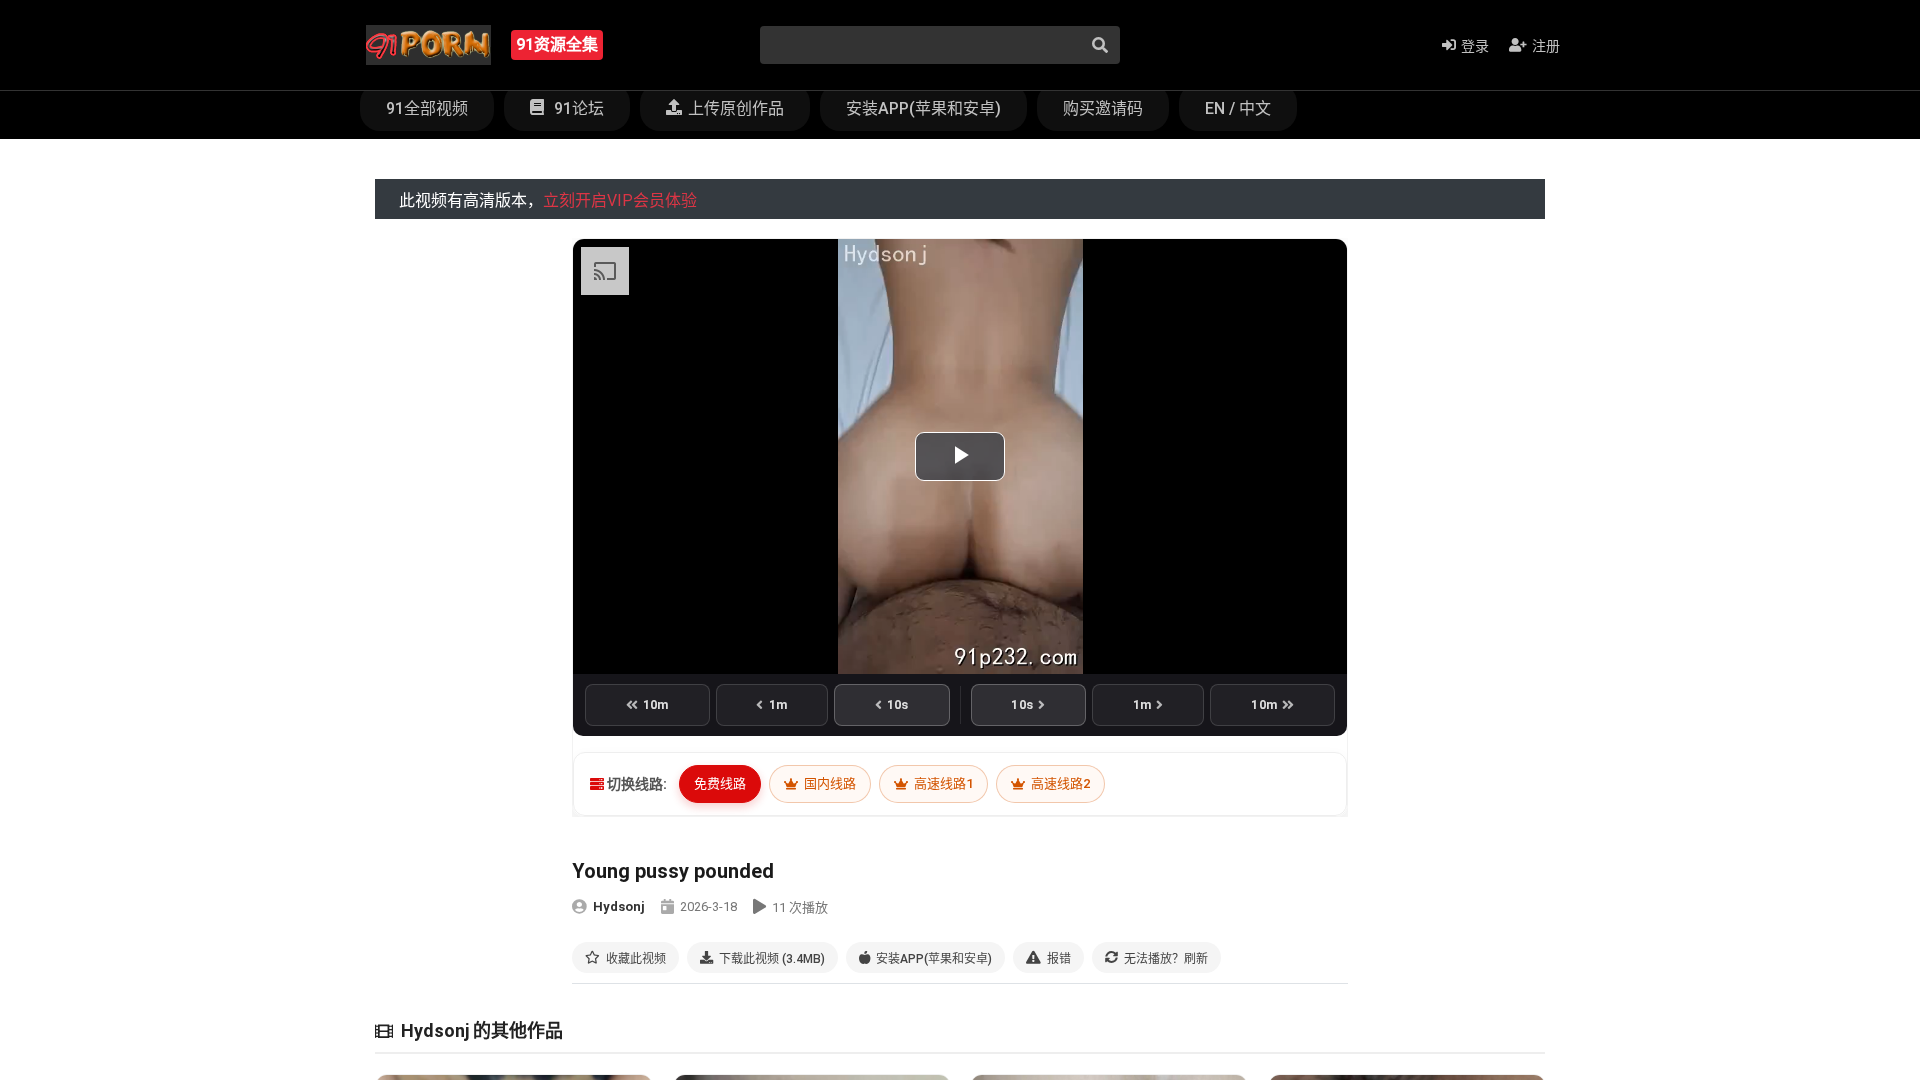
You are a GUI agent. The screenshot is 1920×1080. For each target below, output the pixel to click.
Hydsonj (619, 906)
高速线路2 (1059, 783)
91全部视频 (427, 108)
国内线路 (828, 783)
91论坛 (577, 108)
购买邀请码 (1103, 108)
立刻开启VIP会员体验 (620, 200)
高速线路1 (942, 783)
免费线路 (720, 783)
